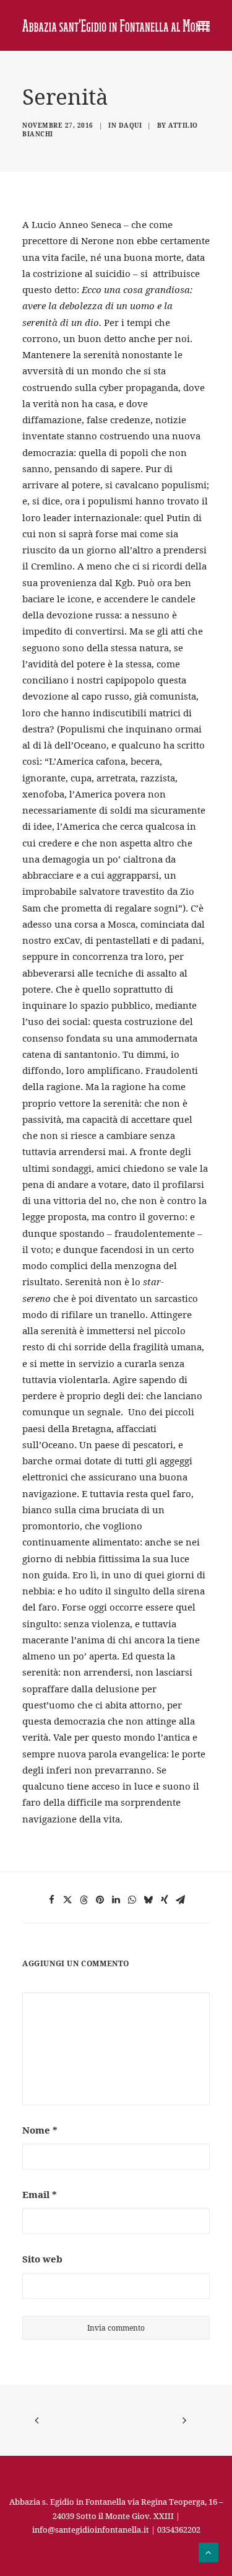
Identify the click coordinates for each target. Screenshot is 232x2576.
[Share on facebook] (52, 1900)
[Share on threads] (84, 1900)
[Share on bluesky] (148, 1900)
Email (40, 2194)
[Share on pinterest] (100, 1900)
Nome (40, 2130)
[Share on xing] (165, 1900)
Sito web (42, 2259)
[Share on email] (181, 1900)
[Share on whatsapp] (132, 1900)
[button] (204, 25)
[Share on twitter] (68, 1900)
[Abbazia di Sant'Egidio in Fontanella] (116, 25)
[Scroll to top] (208, 2551)
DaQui (131, 125)
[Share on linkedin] (116, 1900)
